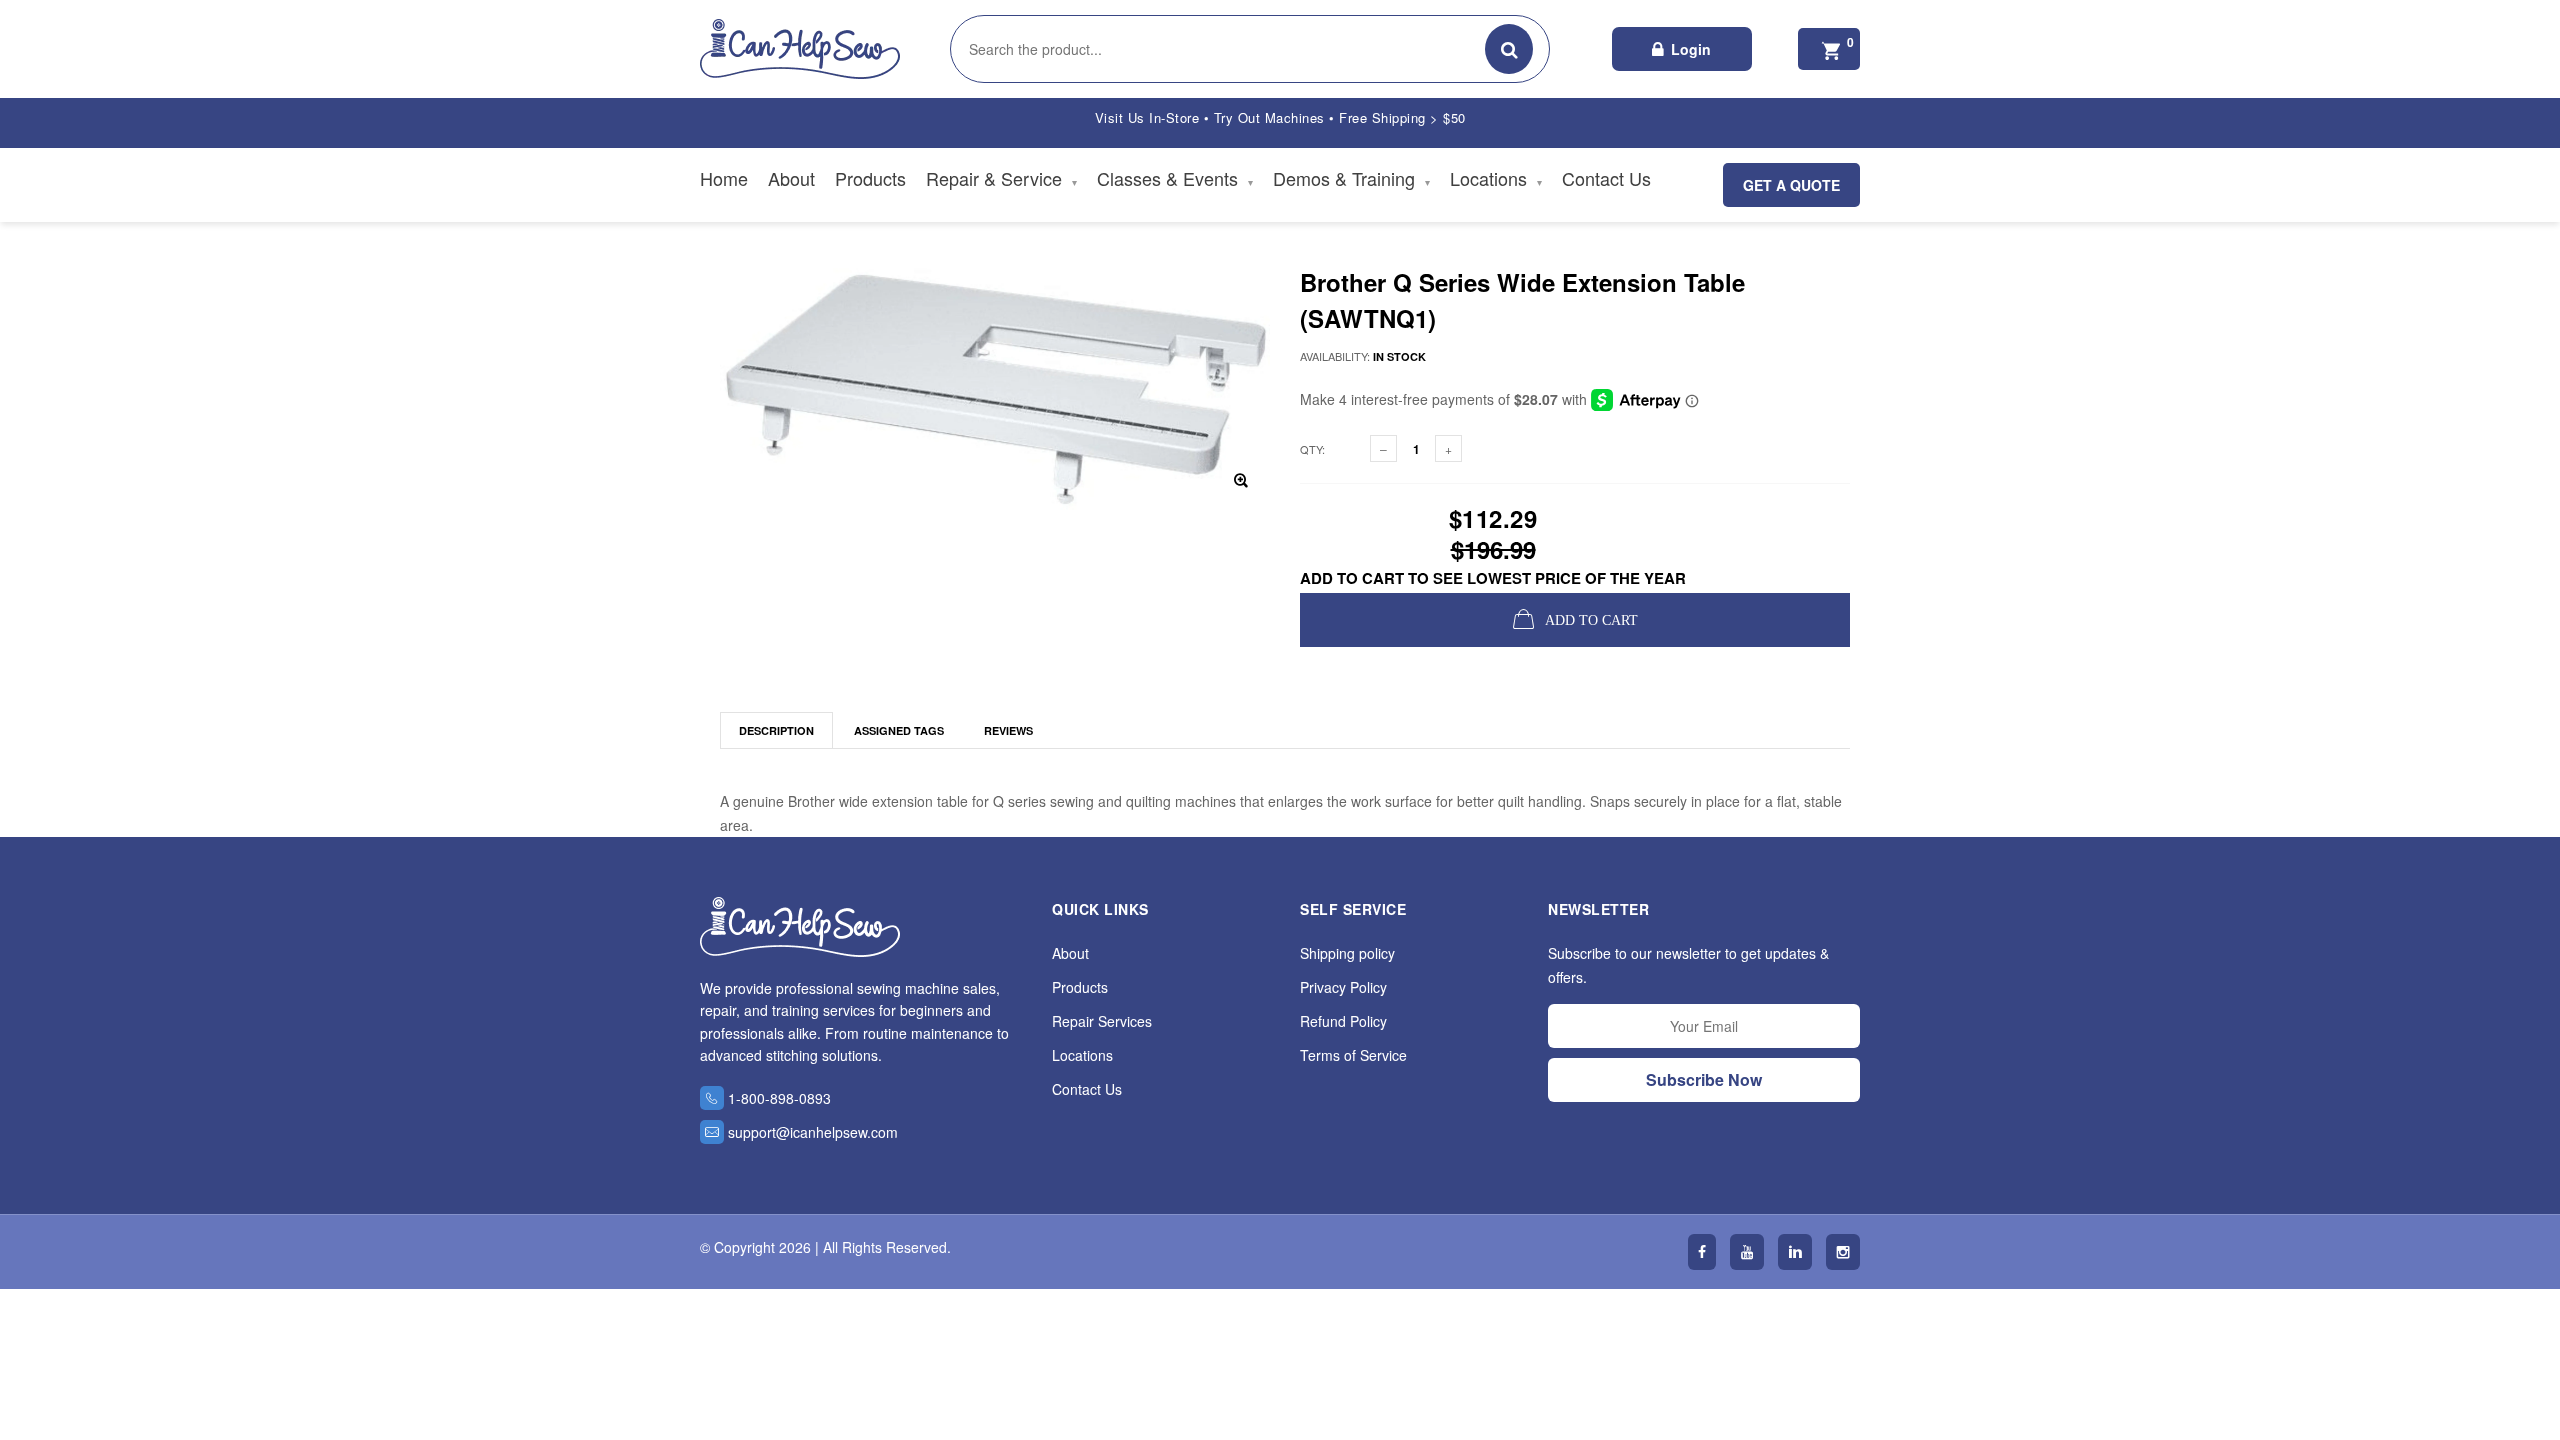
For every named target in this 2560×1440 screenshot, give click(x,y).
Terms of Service (1353, 1055)
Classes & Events (1175, 178)
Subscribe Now (1704, 1079)
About (791, 178)
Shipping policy (1347, 953)
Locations (1496, 178)
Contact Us (1606, 178)
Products (870, 178)
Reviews (1008, 730)
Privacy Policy (1343, 987)
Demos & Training (1351, 178)
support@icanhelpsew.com (813, 1132)
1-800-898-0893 (779, 1098)
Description (776, 730)
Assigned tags (899, 730)
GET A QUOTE (1791, 185)
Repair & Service (1001, 178)
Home (724, 178)
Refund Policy (1343, 1021)
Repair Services (1102, 1021)
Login (1691, 49)
